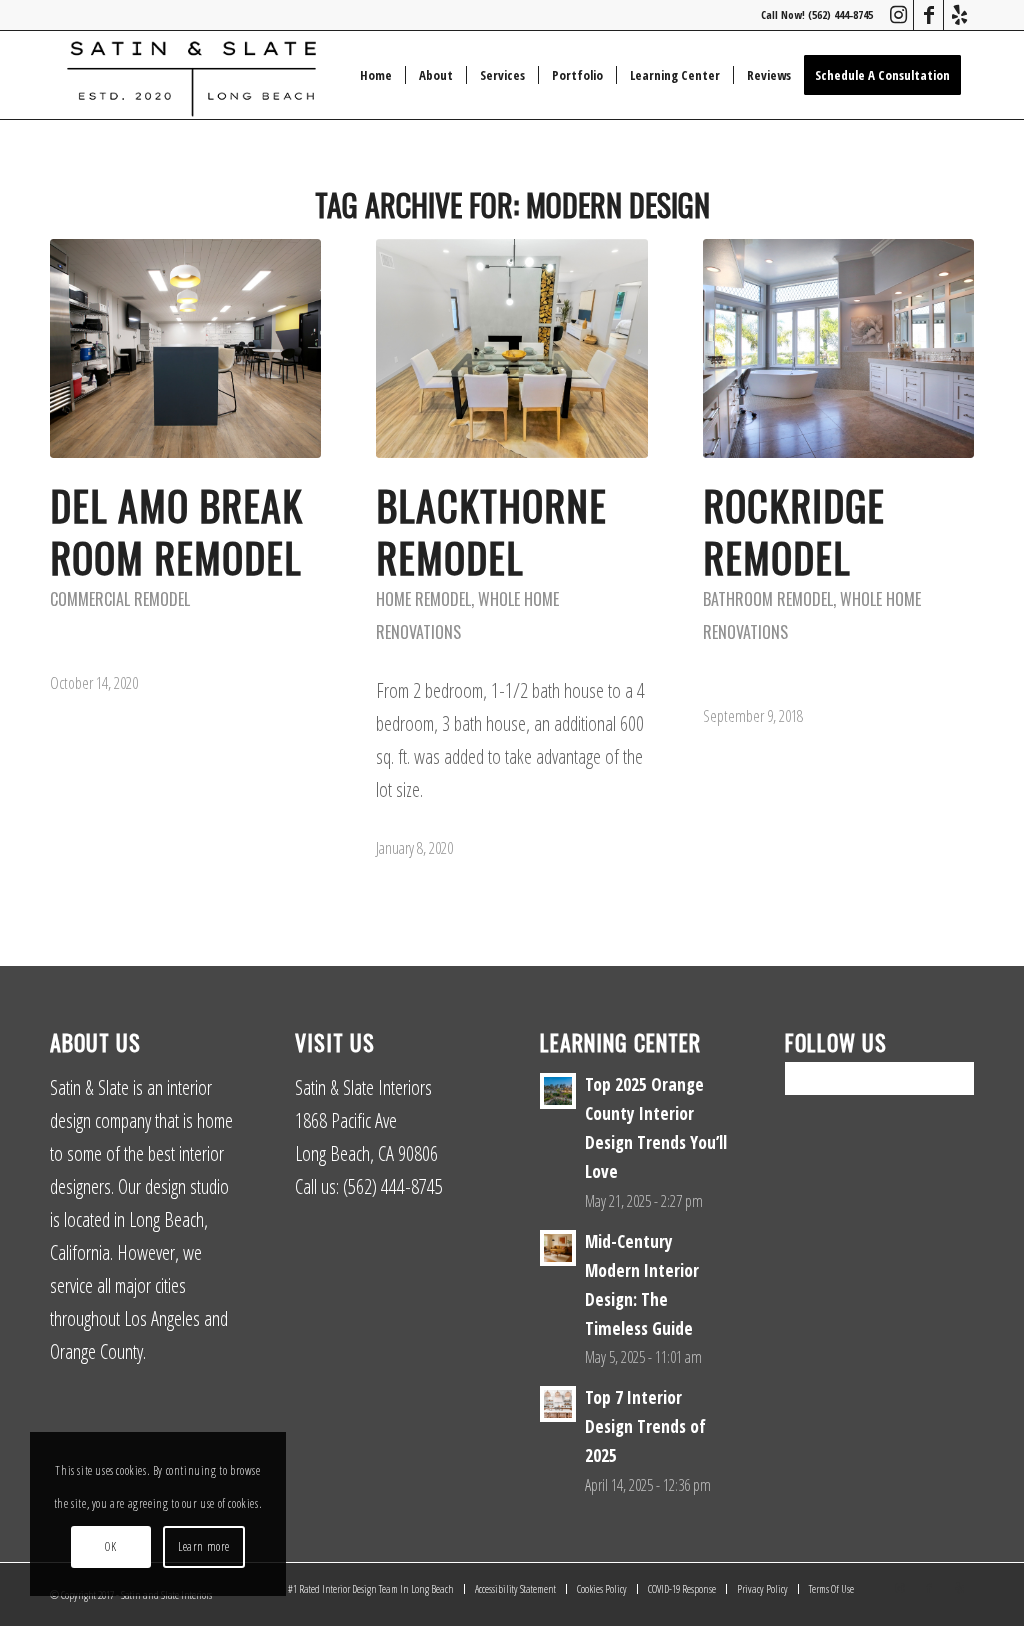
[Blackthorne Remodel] (511, 348)
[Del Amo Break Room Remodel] (185, 348)
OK (110, 1546)
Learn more (204, 1546)
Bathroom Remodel (768, 599)
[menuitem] (376, 75)
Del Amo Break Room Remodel (176, 531)
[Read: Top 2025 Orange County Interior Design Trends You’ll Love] (558, 1091)
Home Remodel (423, 599)
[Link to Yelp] (959, 15)
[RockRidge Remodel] (838, 348)
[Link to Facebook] (928, 15)
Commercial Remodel (120, 599)
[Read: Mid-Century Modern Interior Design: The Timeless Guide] (558, 1248)
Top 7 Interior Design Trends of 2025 (645, 1426)
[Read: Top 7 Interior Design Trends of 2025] (558, 1404)
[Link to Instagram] (898, 15)
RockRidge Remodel (794, 531)
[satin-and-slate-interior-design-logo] (191, 75)
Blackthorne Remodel (491, 531)
